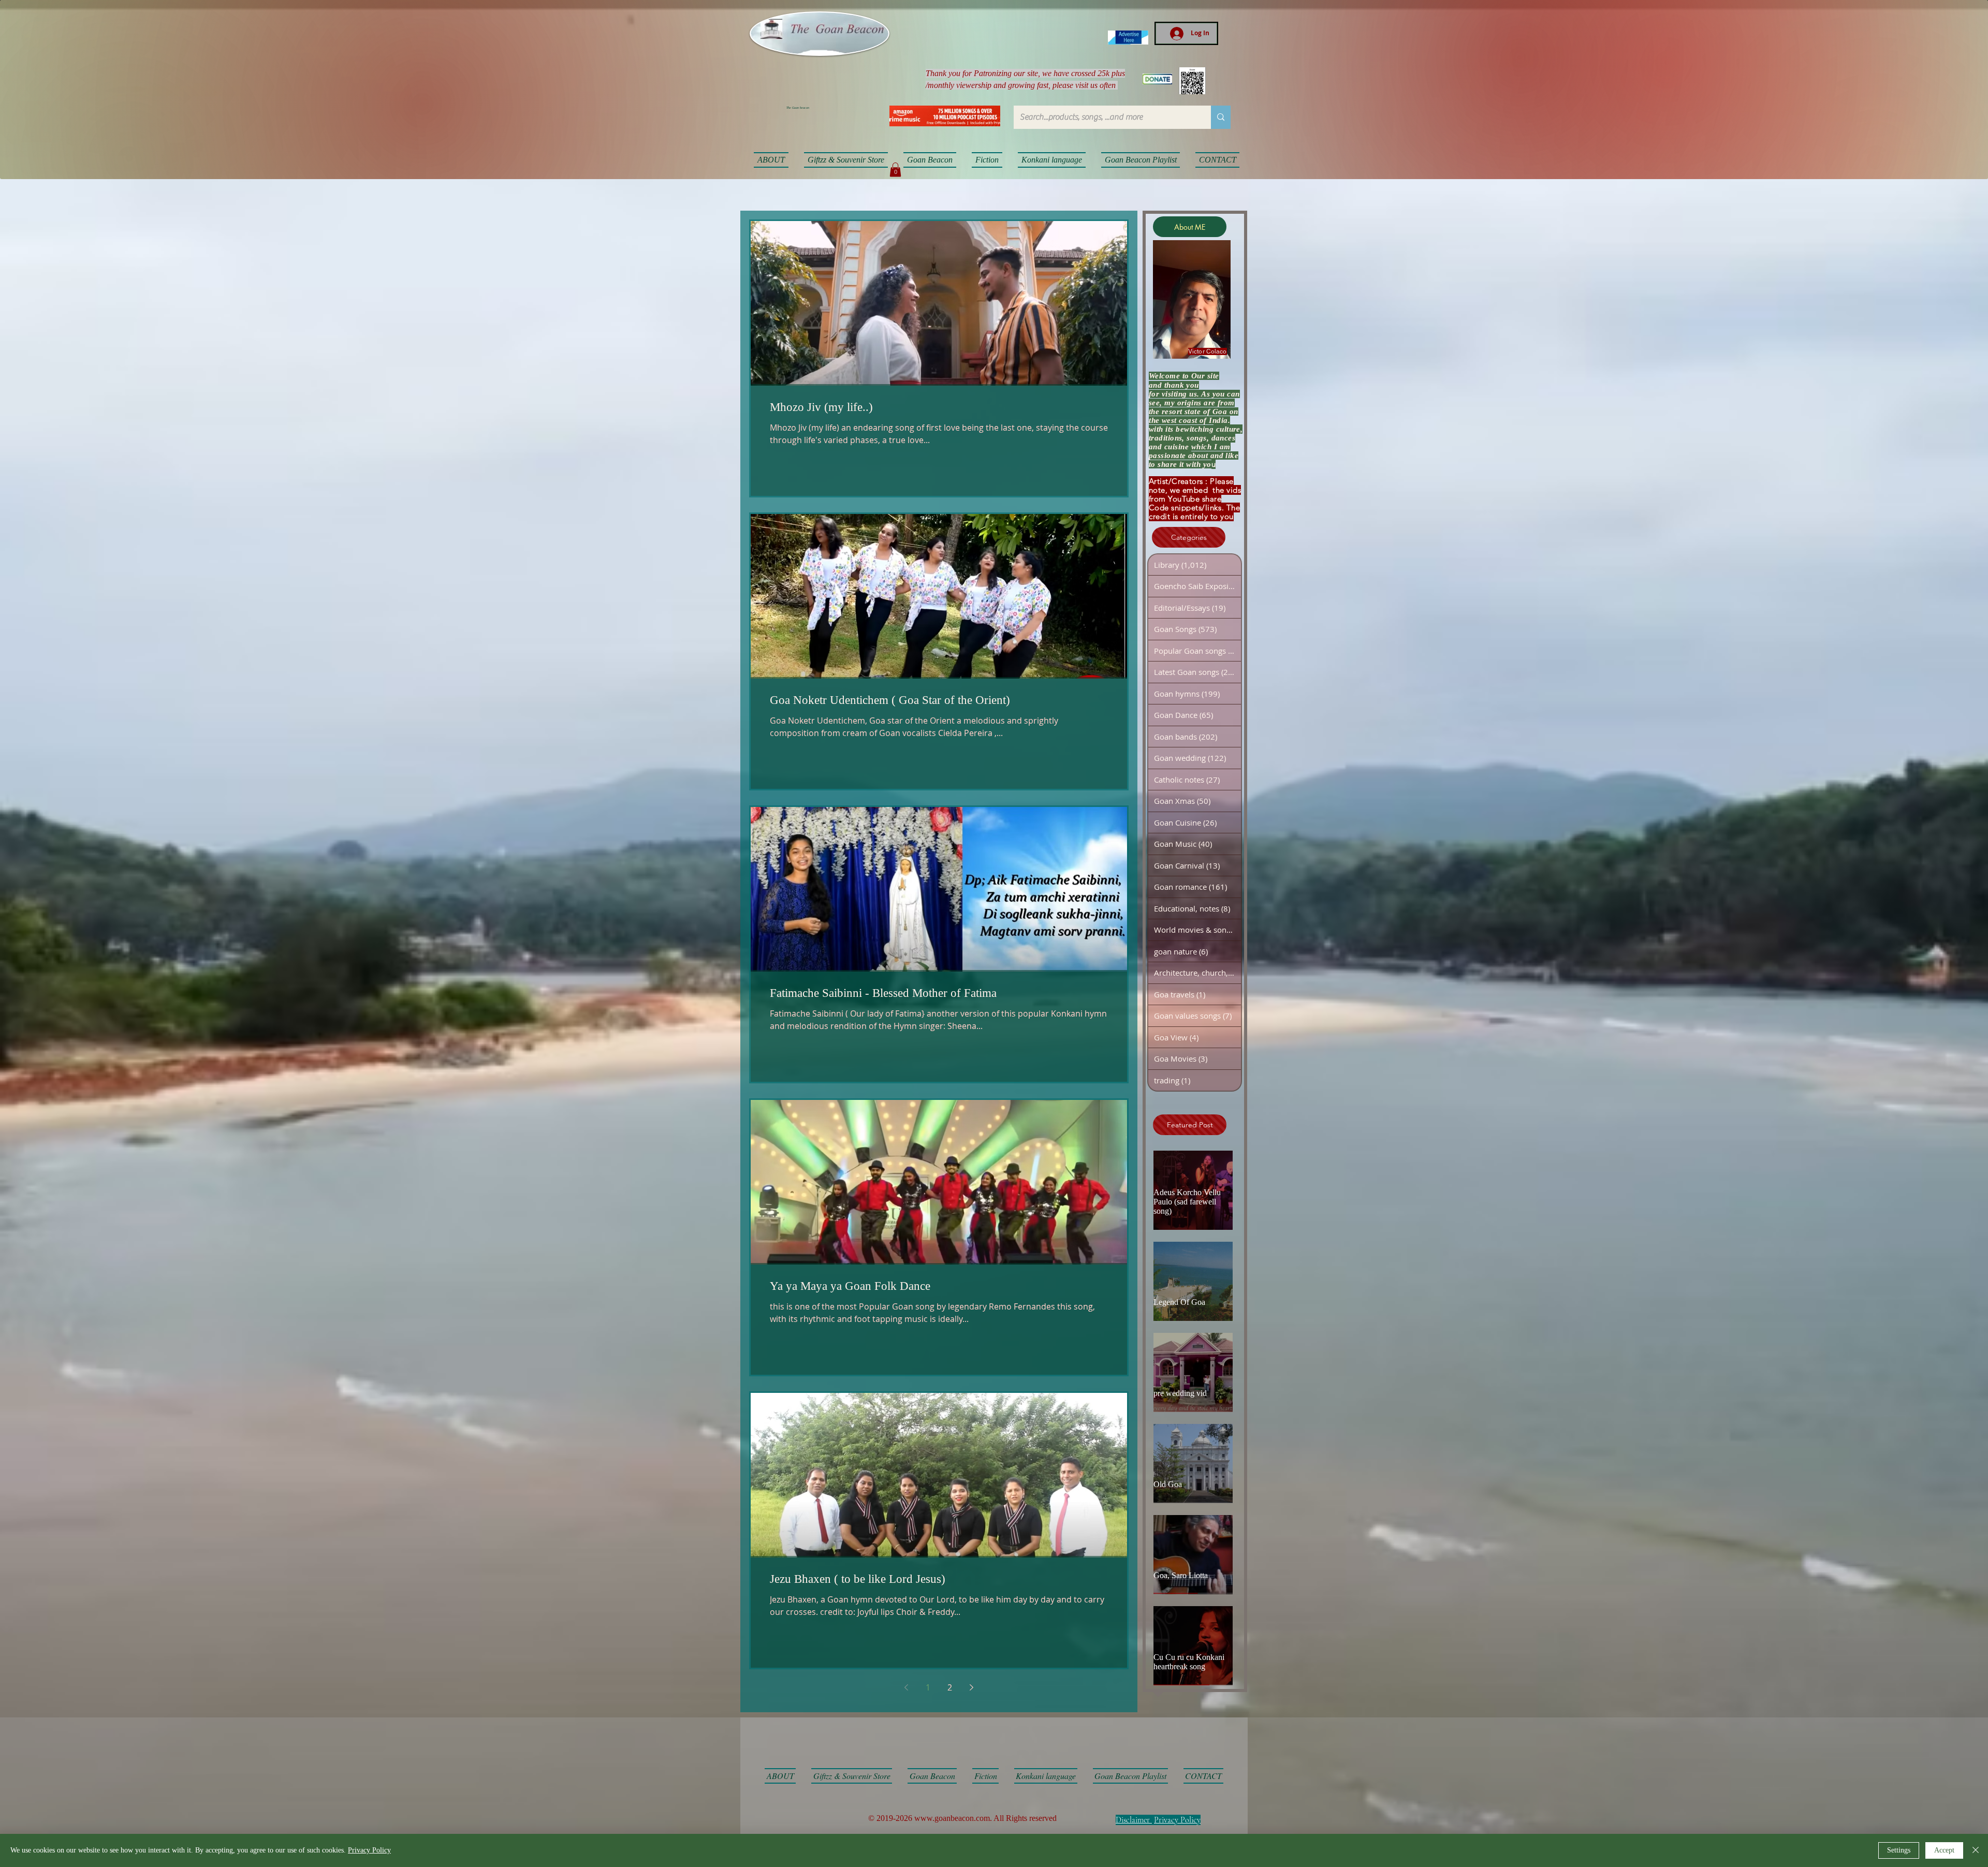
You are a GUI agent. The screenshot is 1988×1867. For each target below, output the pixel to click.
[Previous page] (907, 1687)
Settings (1899, 1850)
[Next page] (972, 1687)
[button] (895, 170)
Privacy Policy (1177, 1820)
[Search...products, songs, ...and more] (1221, 117)
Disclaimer (1133, 1820)
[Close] (1976, 1850)
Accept (1944, 1850)
